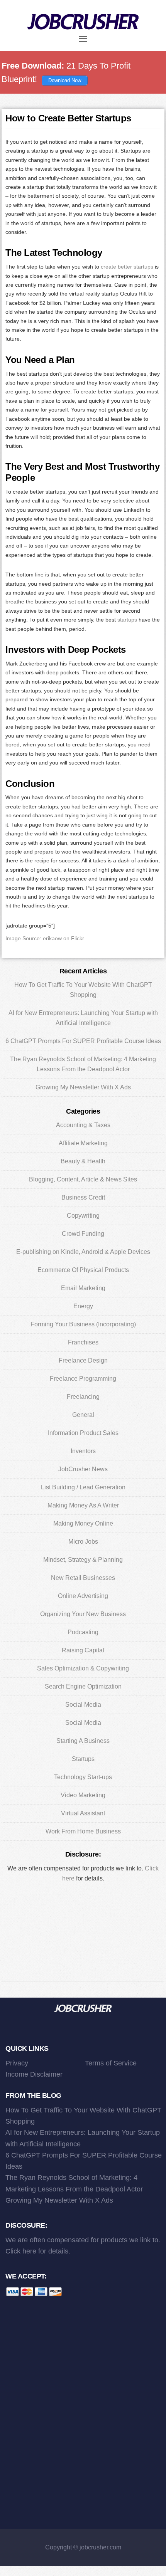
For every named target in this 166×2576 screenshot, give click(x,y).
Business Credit (83, 1197)
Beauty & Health (83, 1161)
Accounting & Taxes (83, 1125)
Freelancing (83, 1397)
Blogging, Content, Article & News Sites (83, 1179)
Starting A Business (83, 1741)
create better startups (127, 267)
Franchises (83, 1342)
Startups (83, 1759)
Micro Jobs (83, 1542)
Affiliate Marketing (83, 1143)
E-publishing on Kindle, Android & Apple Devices (83, 1252)
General (83, 1415)
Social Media (83, 1705)
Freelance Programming (83, 1379)
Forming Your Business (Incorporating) (83, 1324)
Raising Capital (83, 1650)
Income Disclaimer (34, 2074)
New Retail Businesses (83, 1578)
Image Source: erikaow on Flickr (45, 938)
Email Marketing (83, 1288)
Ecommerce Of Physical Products (83, 1270)
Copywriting (83, 1216)
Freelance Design (83, 1360)
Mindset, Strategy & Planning (83, 1560)
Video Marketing (83, 1795)
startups (127, 620)
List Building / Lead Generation (83, 1487)
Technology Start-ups (83, 1777)
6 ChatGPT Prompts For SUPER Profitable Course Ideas (83, 1041)
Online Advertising (83, 1596)
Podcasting (83, 1632)
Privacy (17, 2063)
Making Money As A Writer (83, 1505)
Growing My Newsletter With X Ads (83, 1087)
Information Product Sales (83, 1433)
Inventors (83, 1451)
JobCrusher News (83, 1469)
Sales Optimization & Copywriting (83, 1668)
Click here (21, 2251)
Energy (83, 1306)
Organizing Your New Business (83, 1614)
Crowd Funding (83, 1234)
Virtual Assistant (83, 1813)
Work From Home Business (83, 1831)
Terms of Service (111, 2063)
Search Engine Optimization (83, 1686)
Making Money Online (83, 1523)
